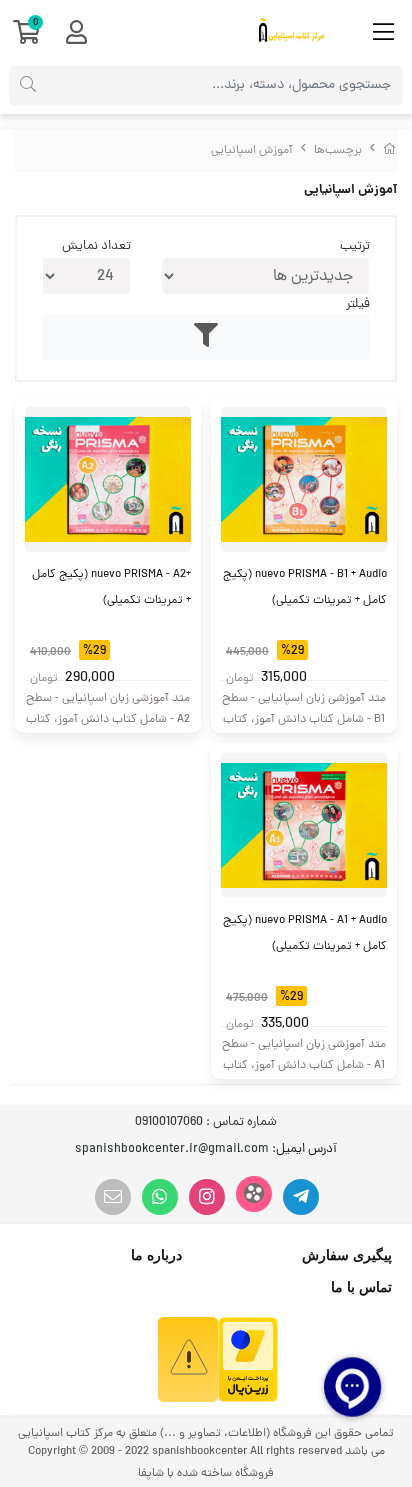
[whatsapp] (160, 1197)
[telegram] (301, 1197)
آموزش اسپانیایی (252, 151)
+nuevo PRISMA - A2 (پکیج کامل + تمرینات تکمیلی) (111, 588)
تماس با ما (361, 1287)
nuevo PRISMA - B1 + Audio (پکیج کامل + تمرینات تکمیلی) (305, 588)
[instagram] (207, 1197)
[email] (113, 1197)
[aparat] (254, 1194)
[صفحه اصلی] (390, 151)
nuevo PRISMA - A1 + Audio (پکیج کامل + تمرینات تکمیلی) (305, 934)
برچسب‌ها (338, 151)
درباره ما (156, 1255)
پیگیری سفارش (347, 1255)
